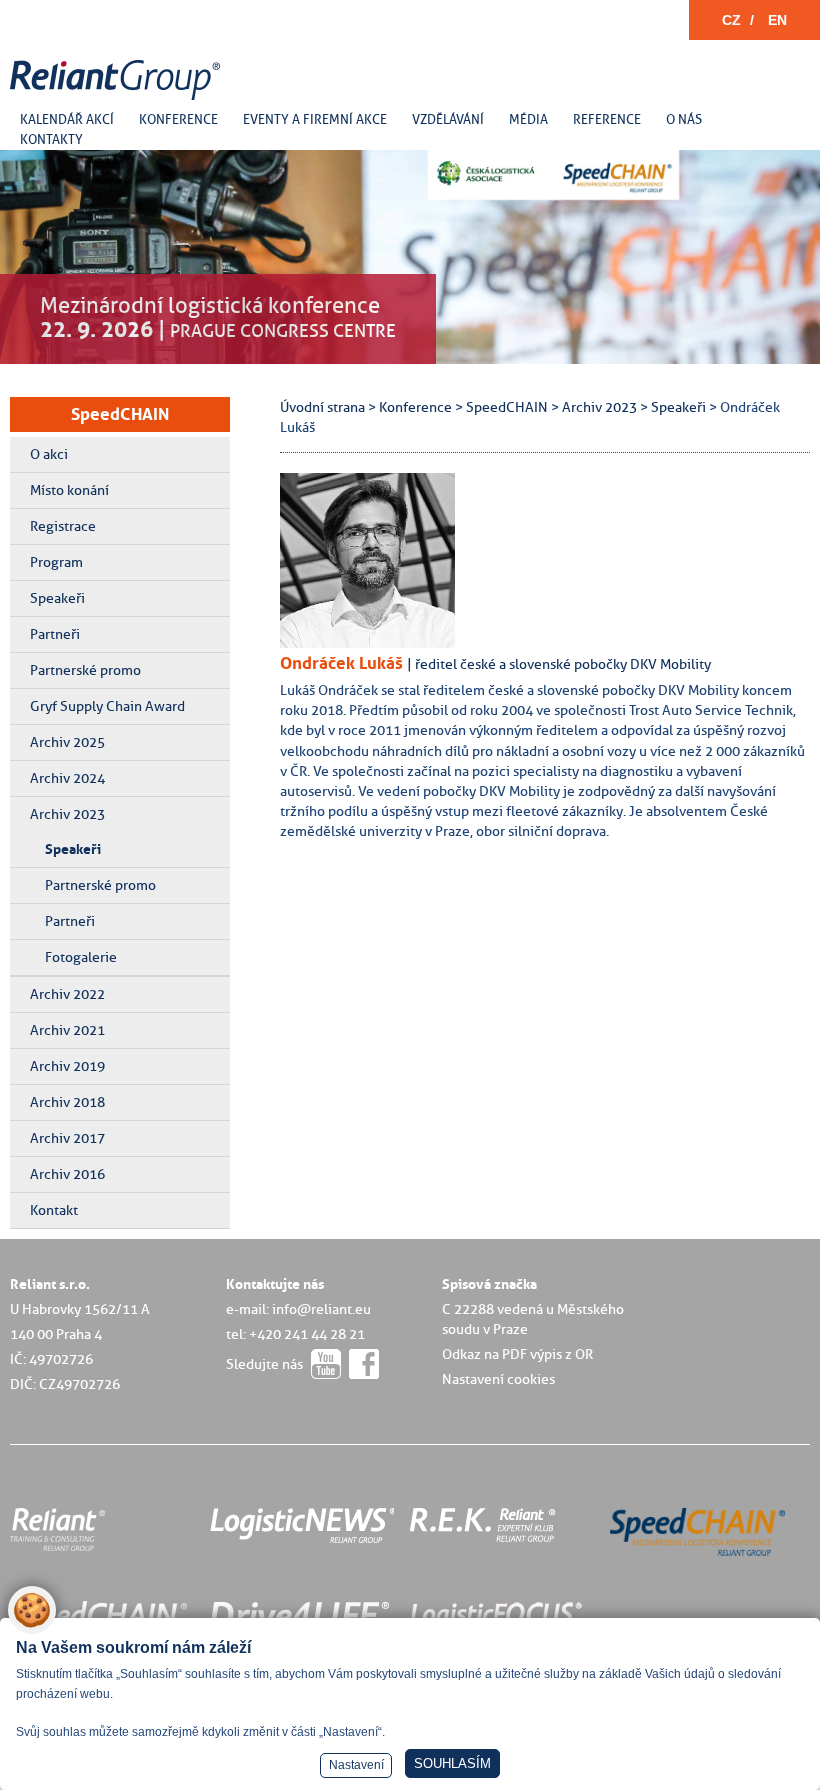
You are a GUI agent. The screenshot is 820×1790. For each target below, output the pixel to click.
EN (777, 20)
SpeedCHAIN (120, 414)
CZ (731, 20)
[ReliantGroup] (118, 100)
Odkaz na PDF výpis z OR (517, 1354)
